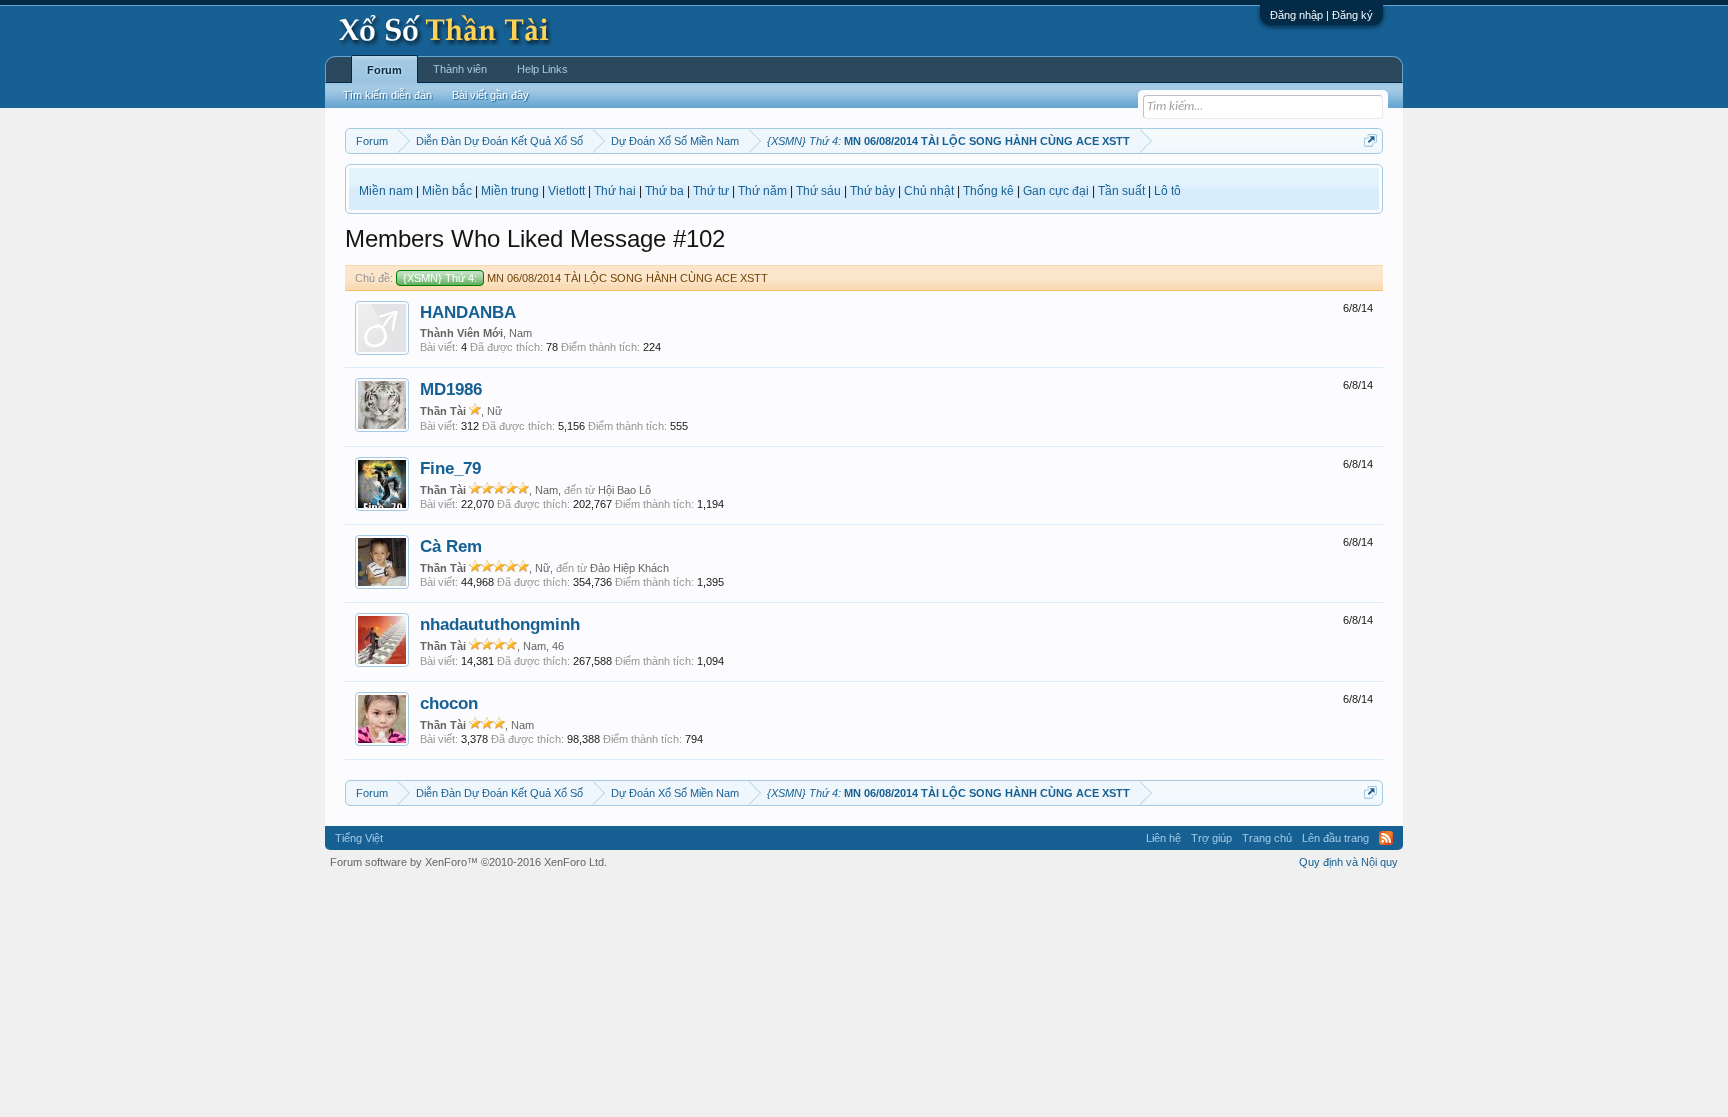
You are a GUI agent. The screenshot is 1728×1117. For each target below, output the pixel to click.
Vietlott (566, 191)
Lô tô (1167, 191)
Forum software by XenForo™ (468, 862)
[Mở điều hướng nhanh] (1370, 140)
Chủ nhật (929, 191)
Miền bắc (447, 191)
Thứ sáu (818, 191)
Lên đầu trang (1335, 838)
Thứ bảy (872, 191)
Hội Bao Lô (624, 490)
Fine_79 (450, 468)
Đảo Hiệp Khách (629, 568)
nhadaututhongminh (500, 624)
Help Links (542, 69)
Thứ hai (615, 191)
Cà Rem (451, 546)
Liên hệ (1163, 838)
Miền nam (386, 191)
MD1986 (451, 389)
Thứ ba (664, 191)
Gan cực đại (1056, 191)
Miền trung (510, 191)
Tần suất (1121, 191)
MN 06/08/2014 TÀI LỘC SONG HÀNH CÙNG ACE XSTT (585, 278)
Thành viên (460, 69)
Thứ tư (711, 191)
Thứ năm (762, 191)
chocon (449, 703)
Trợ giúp (1211, 838)
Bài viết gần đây (490, 95)
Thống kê (988, 191)
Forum (384, 70)
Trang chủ (1267, 838)
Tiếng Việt (359, 838)
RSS (1386, 838)
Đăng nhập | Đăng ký (1321, 15)
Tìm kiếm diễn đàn (387, 95)
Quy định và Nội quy (1348, 862)
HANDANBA (468, 312)
